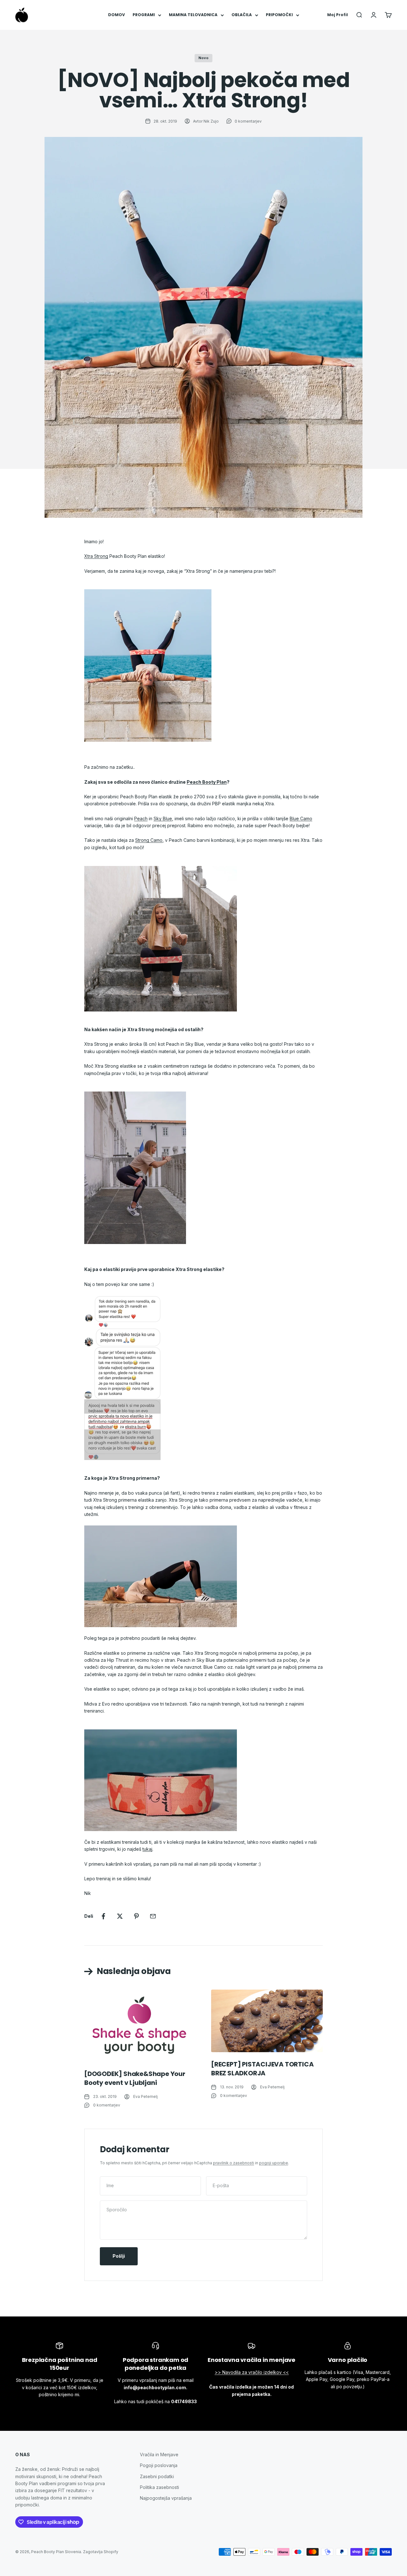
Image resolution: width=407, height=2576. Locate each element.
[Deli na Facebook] (103, 1916)
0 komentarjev (248, 121)
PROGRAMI (144, 15)
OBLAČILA (242, 15)
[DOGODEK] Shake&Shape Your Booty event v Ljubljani (135, 2078)
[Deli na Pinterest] (136, 1916)
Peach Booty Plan (207, 782)
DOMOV (117, 15)
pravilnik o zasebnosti (234, 2163)
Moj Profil (338, 15)
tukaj (147, 1849)
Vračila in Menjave (159, 2454)
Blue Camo (301, 818)
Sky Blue (163, 818)
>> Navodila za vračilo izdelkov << (252, 2372)
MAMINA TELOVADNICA (193, 15)
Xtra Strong (96, 556)
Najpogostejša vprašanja (166, 2498)
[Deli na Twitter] (120, 1916)
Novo (203, 58)
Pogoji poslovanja (159, 2465)
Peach (141, 818)
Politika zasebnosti (159, 2487)
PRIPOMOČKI (279, 15)
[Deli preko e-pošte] (153, 1916)
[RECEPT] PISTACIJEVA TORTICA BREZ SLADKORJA (262, 2069)
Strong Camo (149, 840)
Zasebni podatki (157, 2476)
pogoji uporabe (274, 2163)
